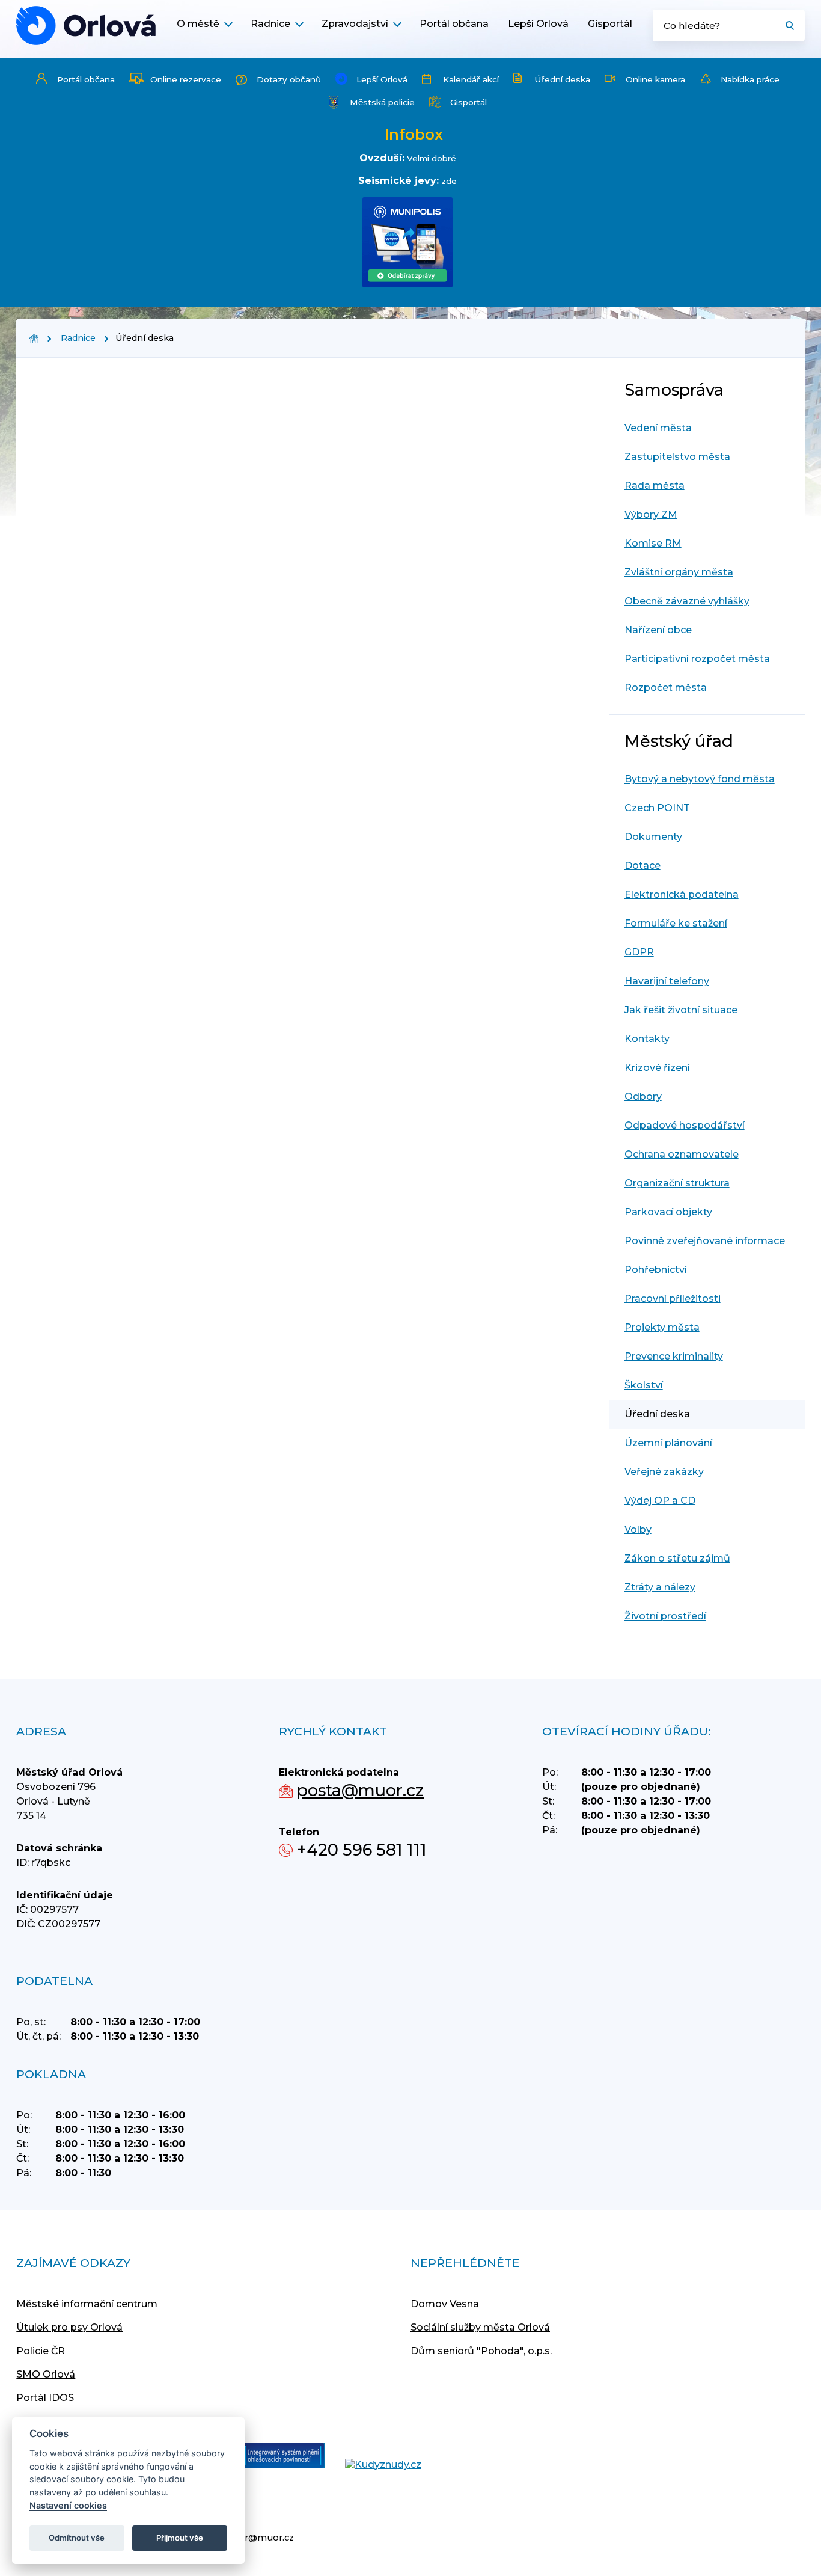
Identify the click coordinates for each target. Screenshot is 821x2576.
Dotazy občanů (289, 79)
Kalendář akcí (471, 79)
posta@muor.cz (360, 1790)
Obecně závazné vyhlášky (687, 601)
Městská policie (382, 102)
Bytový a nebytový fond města (700, 779)
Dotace (642, 866)
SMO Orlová (46, 2374)
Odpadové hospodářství (685, 1125)
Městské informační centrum (87, 2304)
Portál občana (454, 24)
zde (449, 181)
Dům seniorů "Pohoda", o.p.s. (481, 2351)
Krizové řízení (657, 1068)
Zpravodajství (355, 24)
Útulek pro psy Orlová (69, 2327)
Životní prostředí (665, 1616)
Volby (638, 1529)
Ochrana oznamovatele (682, 1154)
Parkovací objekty (668, 1212)
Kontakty (647, 1039)
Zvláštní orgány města (679, 572)
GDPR (639, 952)
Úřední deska (562, 79)
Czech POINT (657, 808)
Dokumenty (653, 837)
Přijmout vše (180, 2538)
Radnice (270, 24)
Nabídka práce (750, 79)
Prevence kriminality (674, 1356)
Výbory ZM (651, 514)
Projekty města (662, 1327)
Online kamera (655, 79)
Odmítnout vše (77, 2538)
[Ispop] (271, 2456)
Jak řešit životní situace (681, 1010)
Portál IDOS (45, 2398)
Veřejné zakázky (664, 1472)
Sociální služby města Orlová (480, 2327)
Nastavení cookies (68, 2505)
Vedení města (658, 428)
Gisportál (610, 24)
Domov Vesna (445, 2304)
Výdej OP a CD (660, 1501)
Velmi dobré (432, 158)
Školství (644, 1385)
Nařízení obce (658, 630)
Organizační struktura (677, 1183)
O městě (198, 24)
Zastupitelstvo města (677, 457)
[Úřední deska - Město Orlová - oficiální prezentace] (86, 26)
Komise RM (653, 543)
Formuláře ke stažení (676, 923)
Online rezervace (186, 79)
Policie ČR (41, 2351)
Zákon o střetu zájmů (677, 1558)
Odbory (643, 1096)
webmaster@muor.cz (245, 2538)
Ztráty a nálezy (660, 1587)
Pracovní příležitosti (673, 1299)
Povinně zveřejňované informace (705, 1241)
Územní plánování (668, 1443)
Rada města (655, 486)
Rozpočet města (666, 688)
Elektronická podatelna (682, 894)
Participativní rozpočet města (697, 659)
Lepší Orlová (538, 24)
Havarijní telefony (667, 981)
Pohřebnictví (656, 1270)
